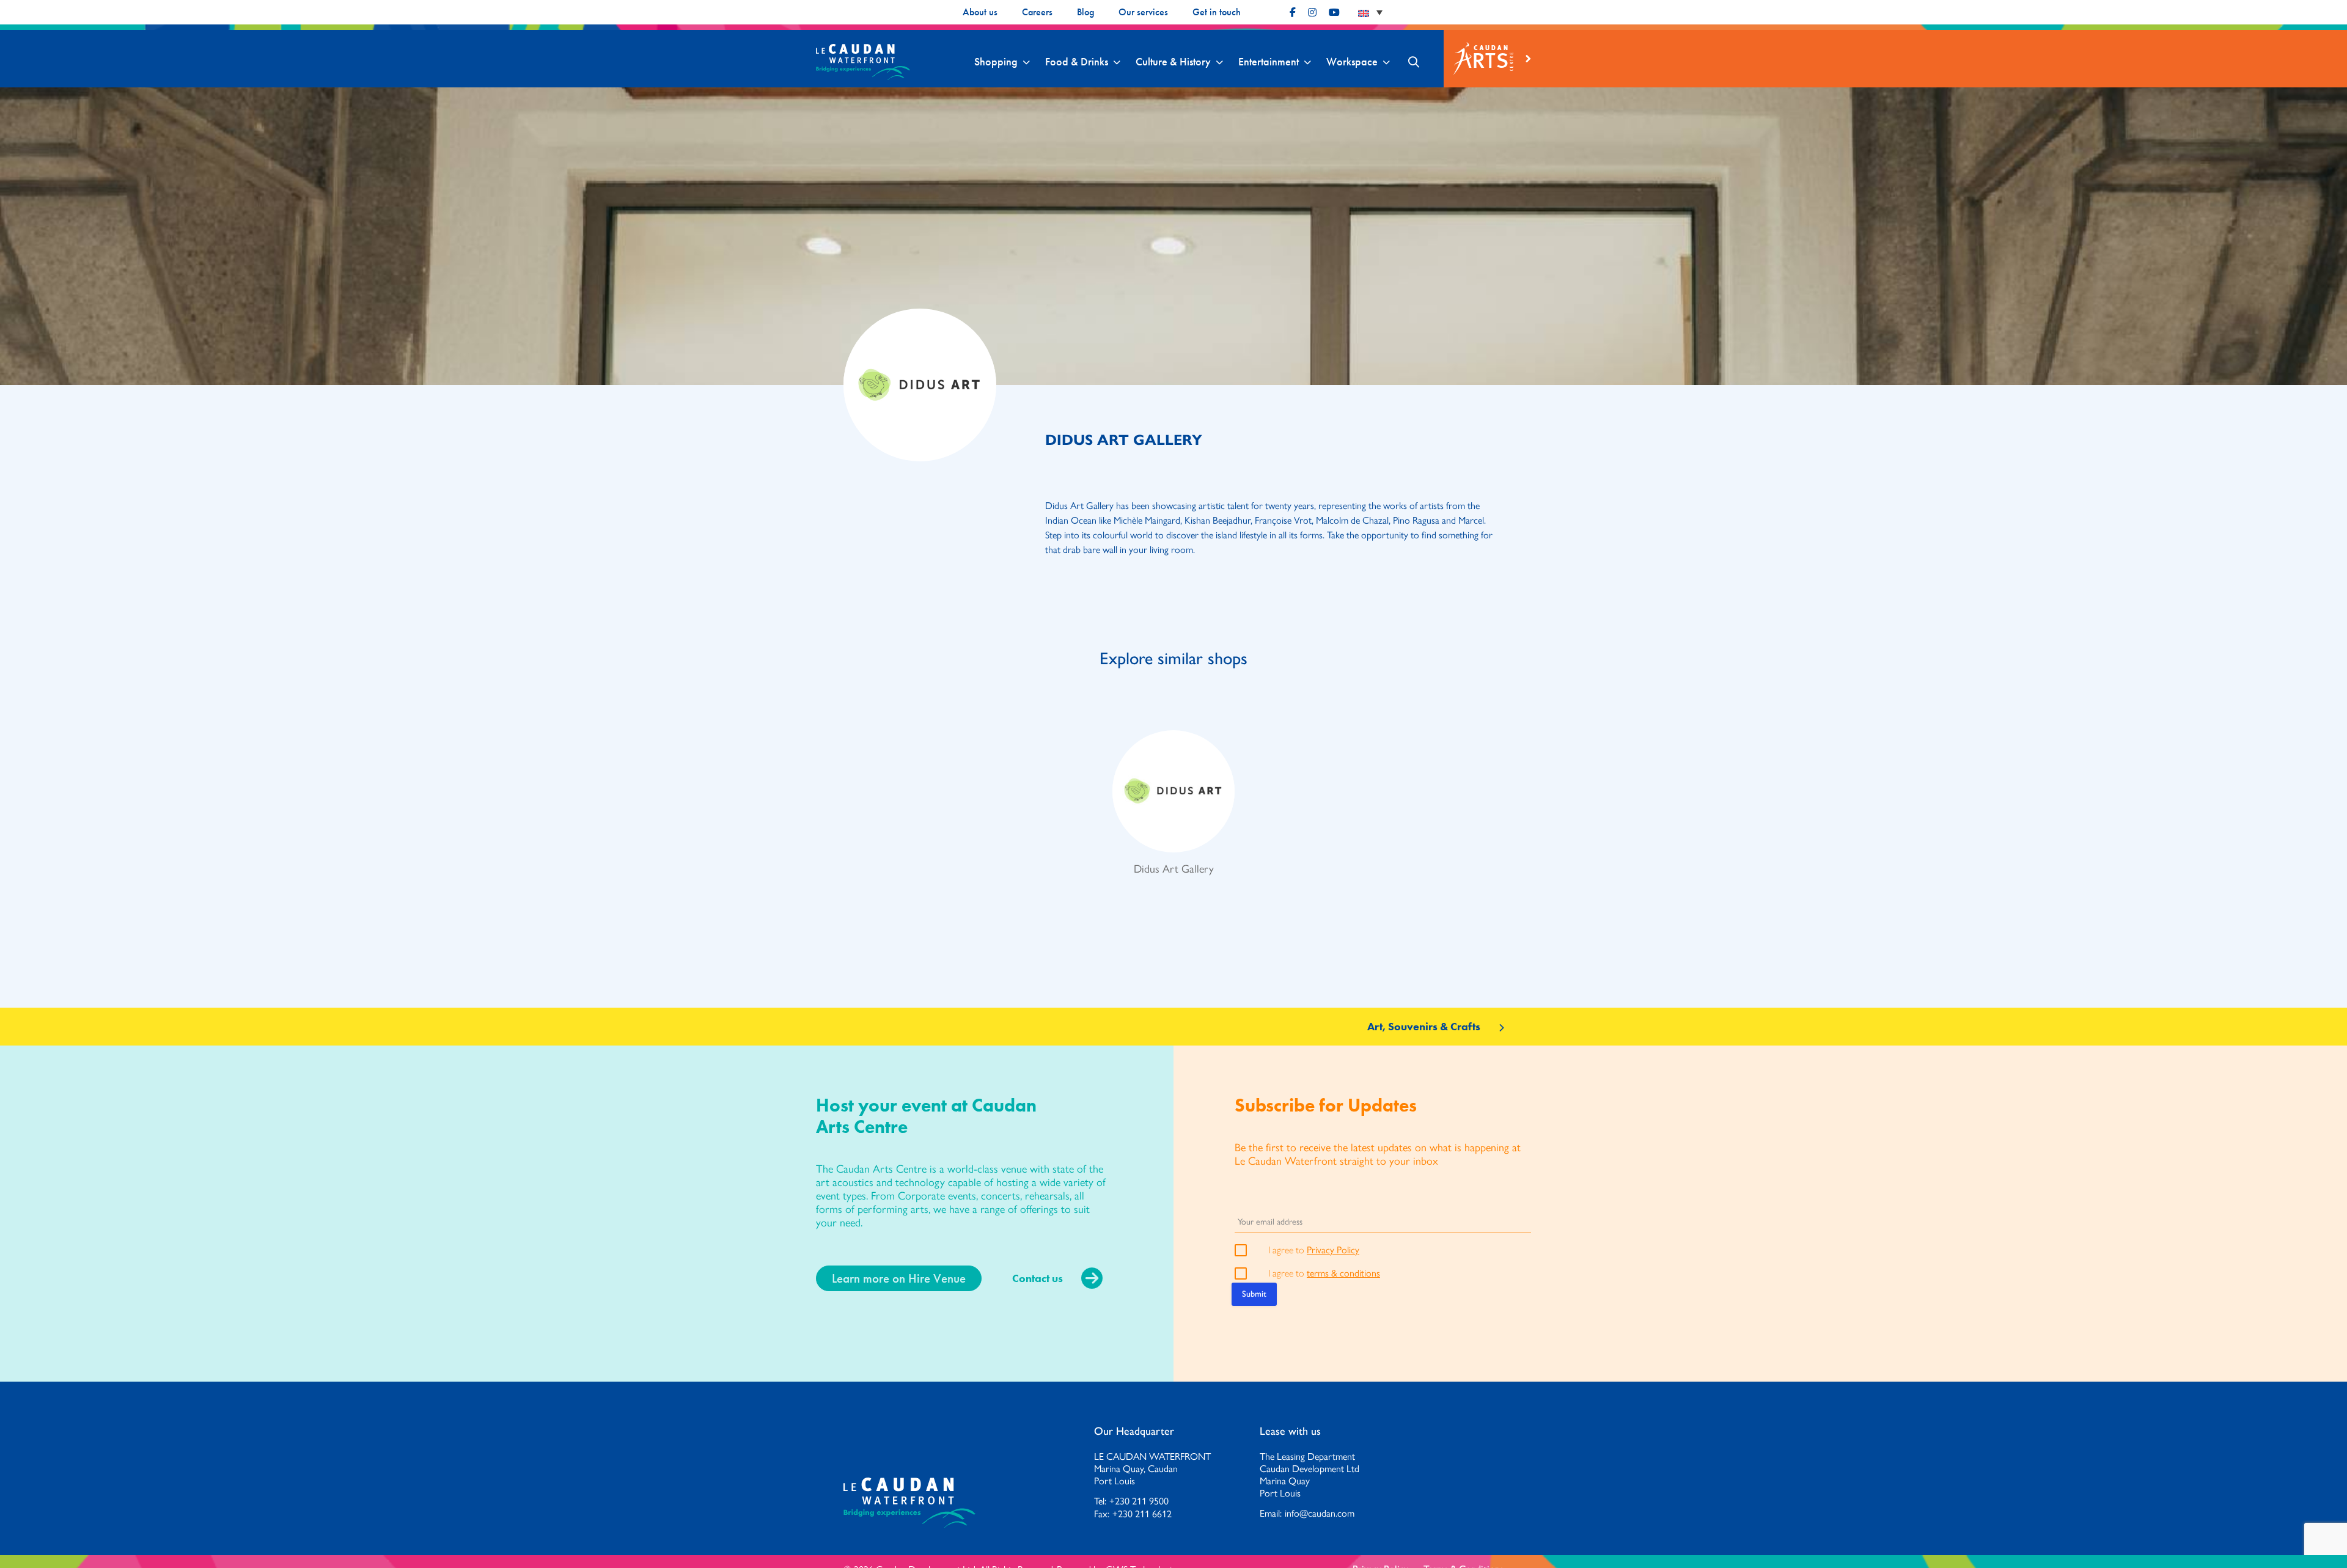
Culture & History (1173, 62)
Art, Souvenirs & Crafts (1424, 1027)
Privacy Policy (1333, 1249)
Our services (1143, 12)
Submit (1254, 1294)
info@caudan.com (1320, 1513)
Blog (1085, 12)
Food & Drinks (1077, 62)
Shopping (996, 62)
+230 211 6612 (1142, 1514)
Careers (1037, 12)
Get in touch (1217, 12)
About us (980, 12)
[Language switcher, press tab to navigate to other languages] (1370, 12)
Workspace (1352, 62)
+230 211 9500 (1139, 1501)
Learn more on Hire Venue (899, 1278)
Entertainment (1269, 62)
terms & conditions (1343, 1273)
